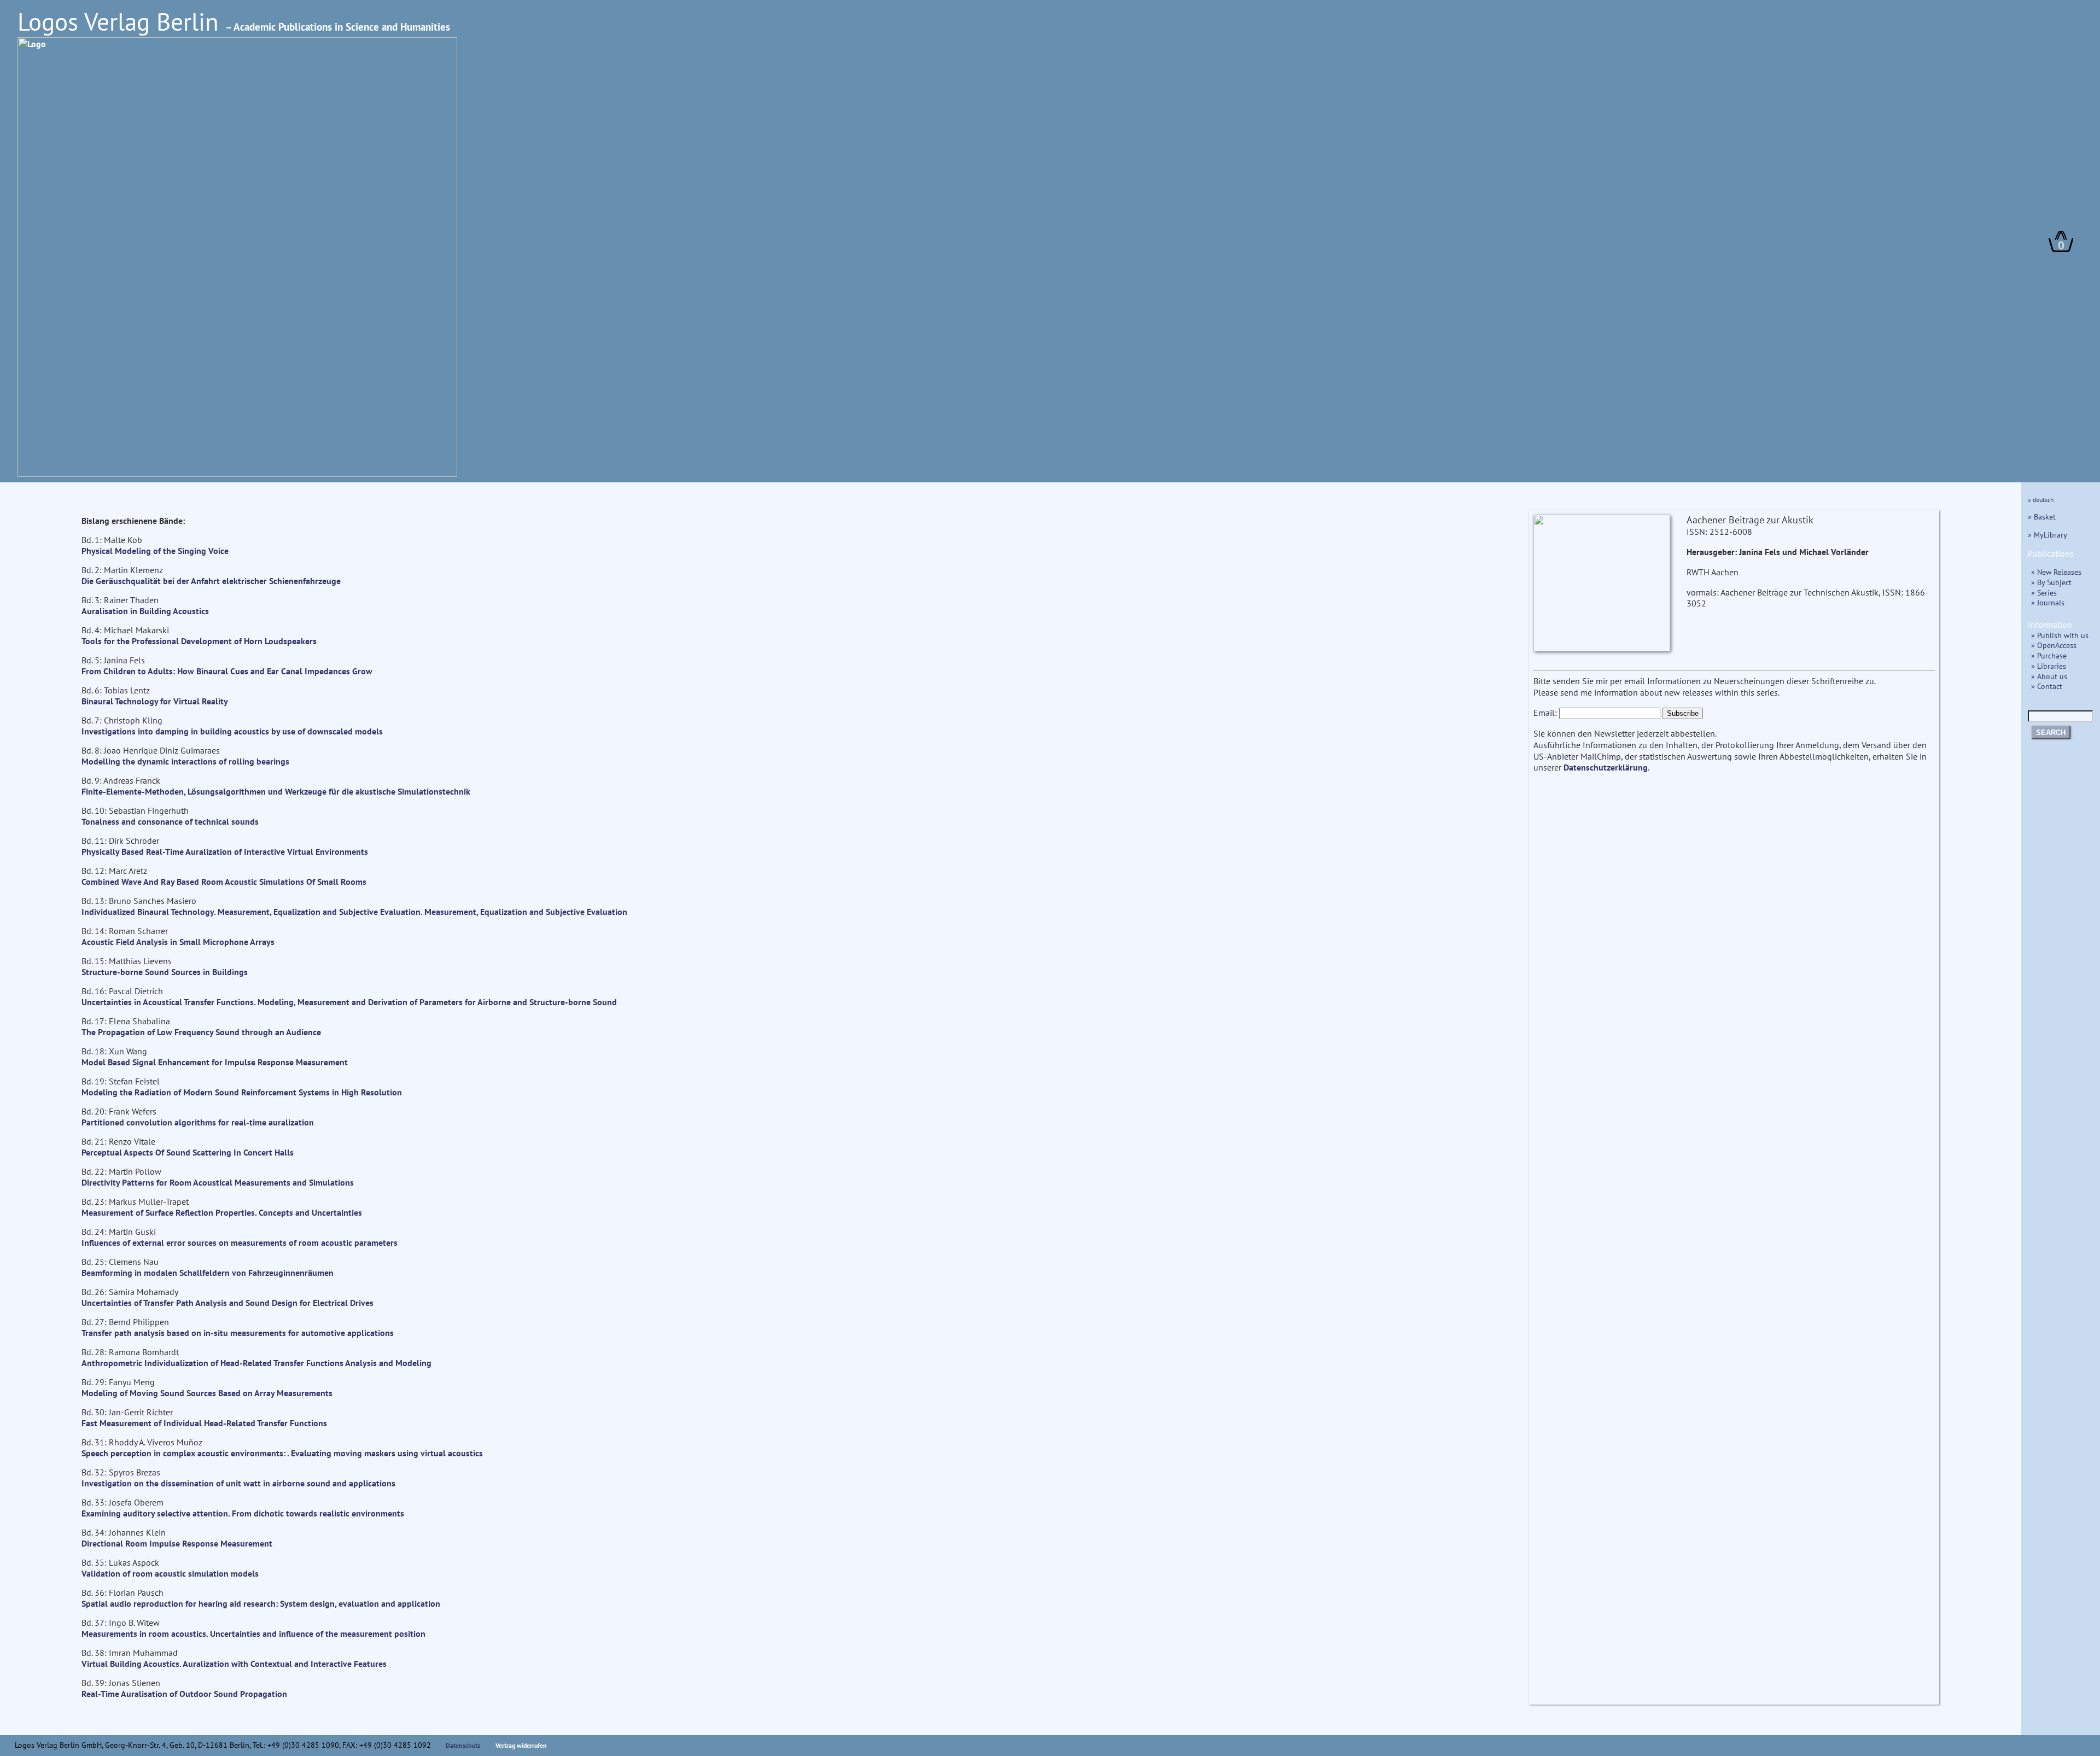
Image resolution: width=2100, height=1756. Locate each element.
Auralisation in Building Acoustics (145, 611)
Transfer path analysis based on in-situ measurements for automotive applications (238, 1333)
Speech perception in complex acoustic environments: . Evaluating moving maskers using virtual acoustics (282, 1453)
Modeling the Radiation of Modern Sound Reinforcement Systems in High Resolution (242, 1092)
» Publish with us (2060, 635)
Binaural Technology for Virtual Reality (155, 701)
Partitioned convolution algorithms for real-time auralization (198, 1122)
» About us (2049, 676)
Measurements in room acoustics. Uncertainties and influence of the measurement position (253, 1634)
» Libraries (2049, 666)
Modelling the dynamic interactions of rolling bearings (185, 761)
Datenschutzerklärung (1606, 767)
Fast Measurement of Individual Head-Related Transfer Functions (204, 1423)
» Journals (2048, 602)
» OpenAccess (2054, 645)
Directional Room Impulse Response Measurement (177, 1543)
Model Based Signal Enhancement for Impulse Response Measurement (215, 1062)
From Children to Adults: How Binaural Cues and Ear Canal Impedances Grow (227, 671)
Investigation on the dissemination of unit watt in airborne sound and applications (238, 1483)
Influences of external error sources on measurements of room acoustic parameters (240, 1242)
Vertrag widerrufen (521, 1745)
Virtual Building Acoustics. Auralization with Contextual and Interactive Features (234, 1664)
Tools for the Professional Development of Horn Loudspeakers (199, 641)
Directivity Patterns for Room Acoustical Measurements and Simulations (218, 1182)
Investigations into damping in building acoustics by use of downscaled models (232, 731)
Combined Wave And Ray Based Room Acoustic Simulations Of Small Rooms (224, 882)
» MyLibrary (2047, 535)
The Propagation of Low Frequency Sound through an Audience (201, 1032)
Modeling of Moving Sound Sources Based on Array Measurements (207, 1393)
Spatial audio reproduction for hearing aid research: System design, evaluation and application (261, 1603)
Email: (1545, 713)
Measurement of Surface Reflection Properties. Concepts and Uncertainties (222, 1212)
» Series (2044, 593)
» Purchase (2049, 655)
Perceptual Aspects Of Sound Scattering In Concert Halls (188, 1152)
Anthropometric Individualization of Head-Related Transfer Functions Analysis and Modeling (256, 1363)
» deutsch (2041, 500)
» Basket (2042, 517)
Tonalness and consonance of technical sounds (170, 821)
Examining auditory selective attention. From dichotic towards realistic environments (243, 1513)
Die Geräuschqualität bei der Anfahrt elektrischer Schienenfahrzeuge (211, 581)
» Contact (2047, 686)
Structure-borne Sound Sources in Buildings (165, 972)
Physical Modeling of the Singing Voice (155, 551)
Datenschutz (463, 1745)
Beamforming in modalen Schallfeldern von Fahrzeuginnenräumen (208, 1273)
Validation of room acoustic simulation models (170, 1573)
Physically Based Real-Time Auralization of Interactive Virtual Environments (225, 851)
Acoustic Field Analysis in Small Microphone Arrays (178, 942)
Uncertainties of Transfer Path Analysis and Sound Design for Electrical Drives (227, 1303)
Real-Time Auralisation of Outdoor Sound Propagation (184, 1694)
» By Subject (2051, 582)
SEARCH (2051, 733)
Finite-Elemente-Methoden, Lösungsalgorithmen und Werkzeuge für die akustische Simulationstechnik (276, 791)
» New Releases (2056, 572)
